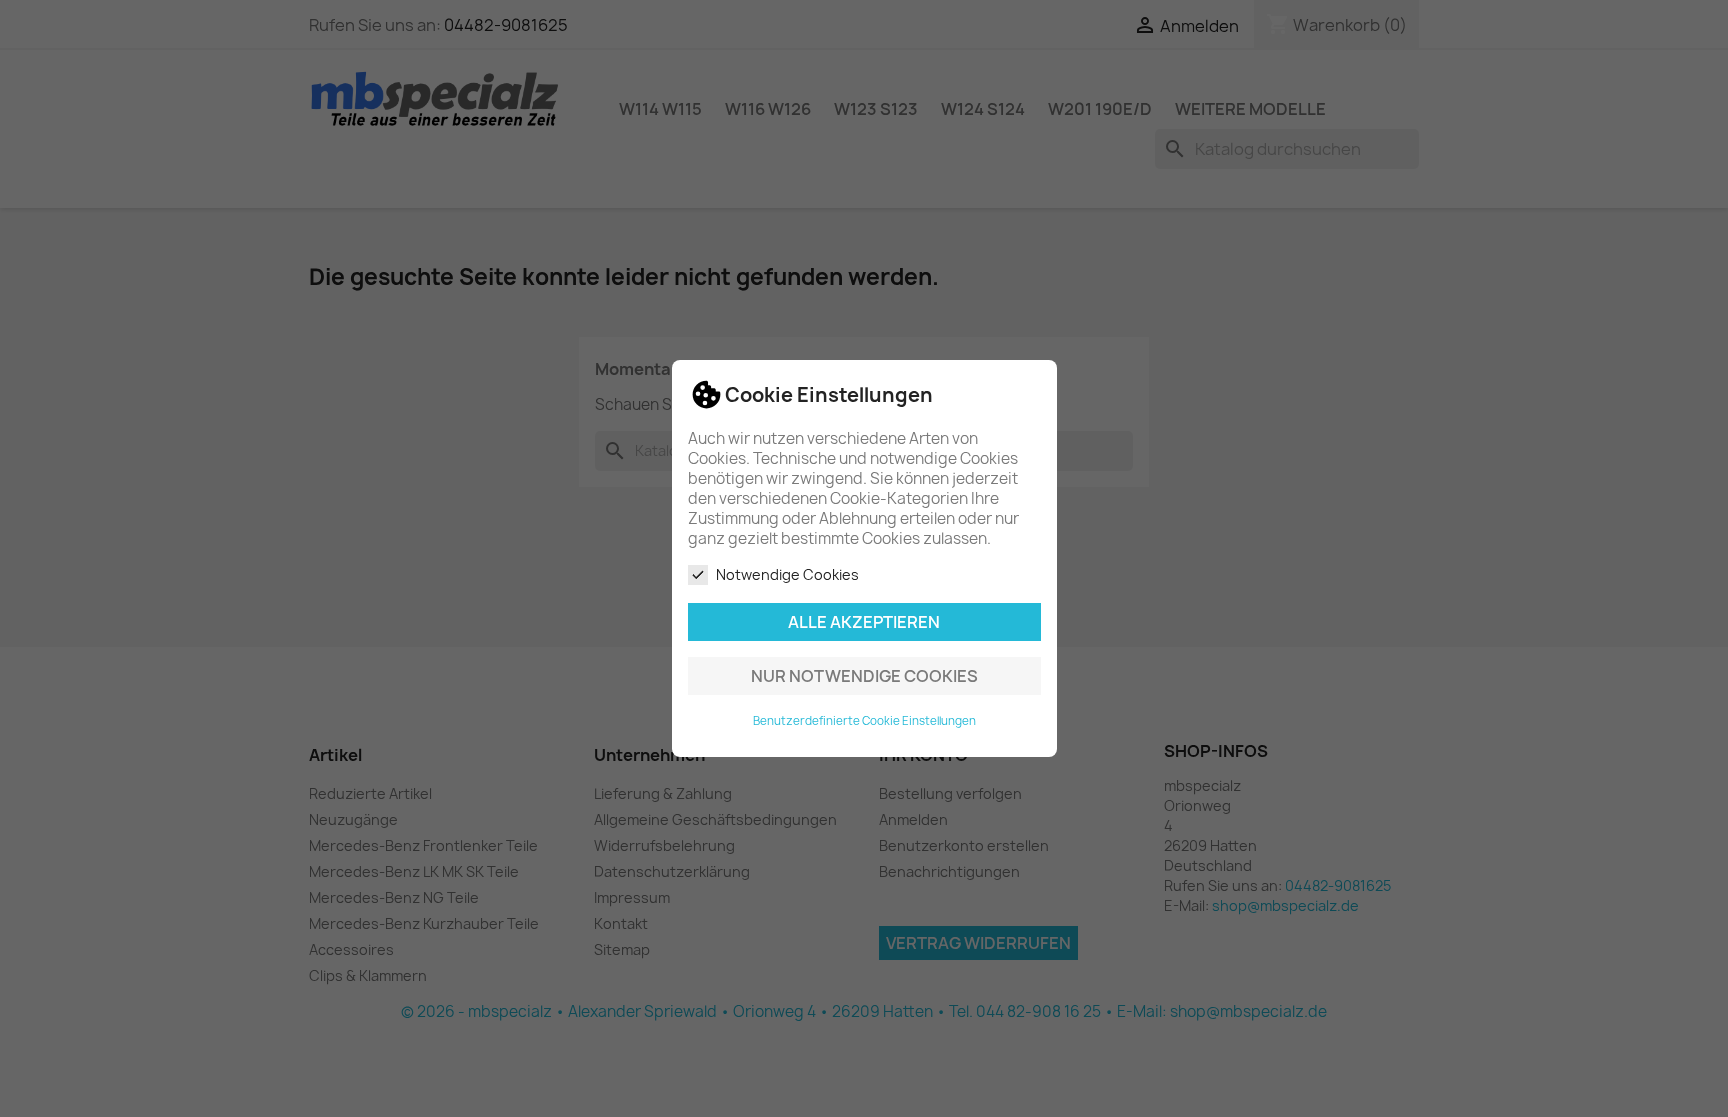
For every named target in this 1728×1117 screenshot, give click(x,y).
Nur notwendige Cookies (864, 676)
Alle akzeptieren (864, 622)
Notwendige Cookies (787, 574)
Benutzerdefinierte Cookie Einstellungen (864, 721)
